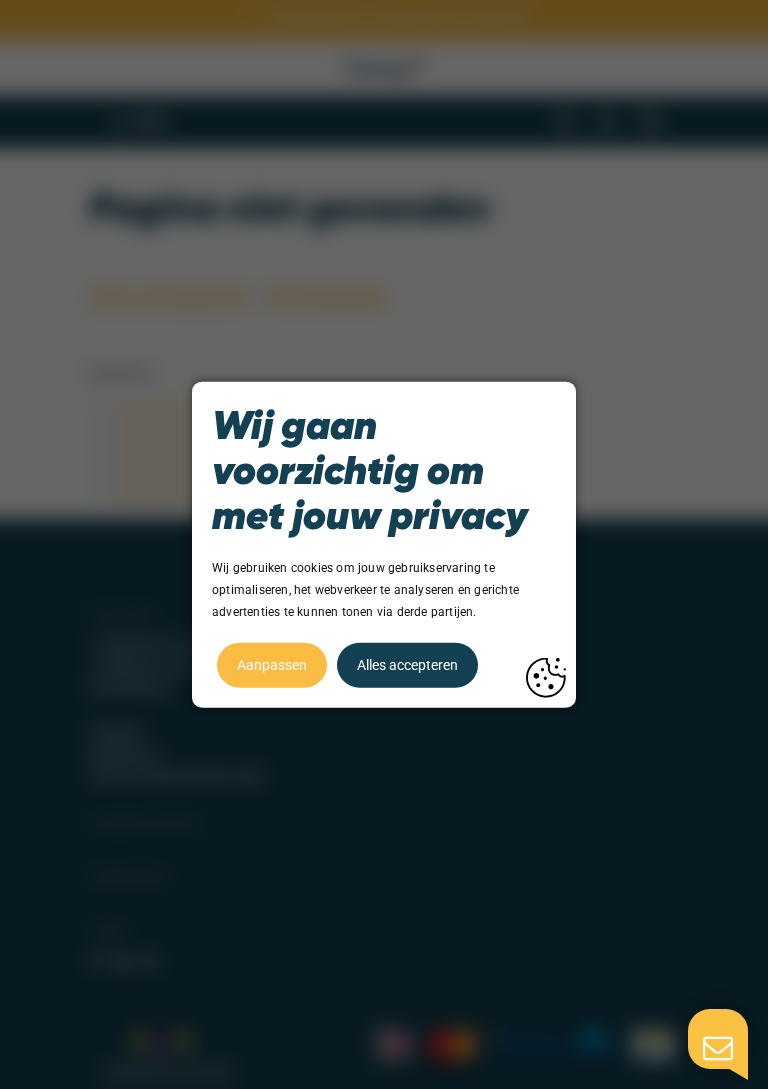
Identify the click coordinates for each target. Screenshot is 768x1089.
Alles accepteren (407, 664)
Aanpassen (272, 664)
